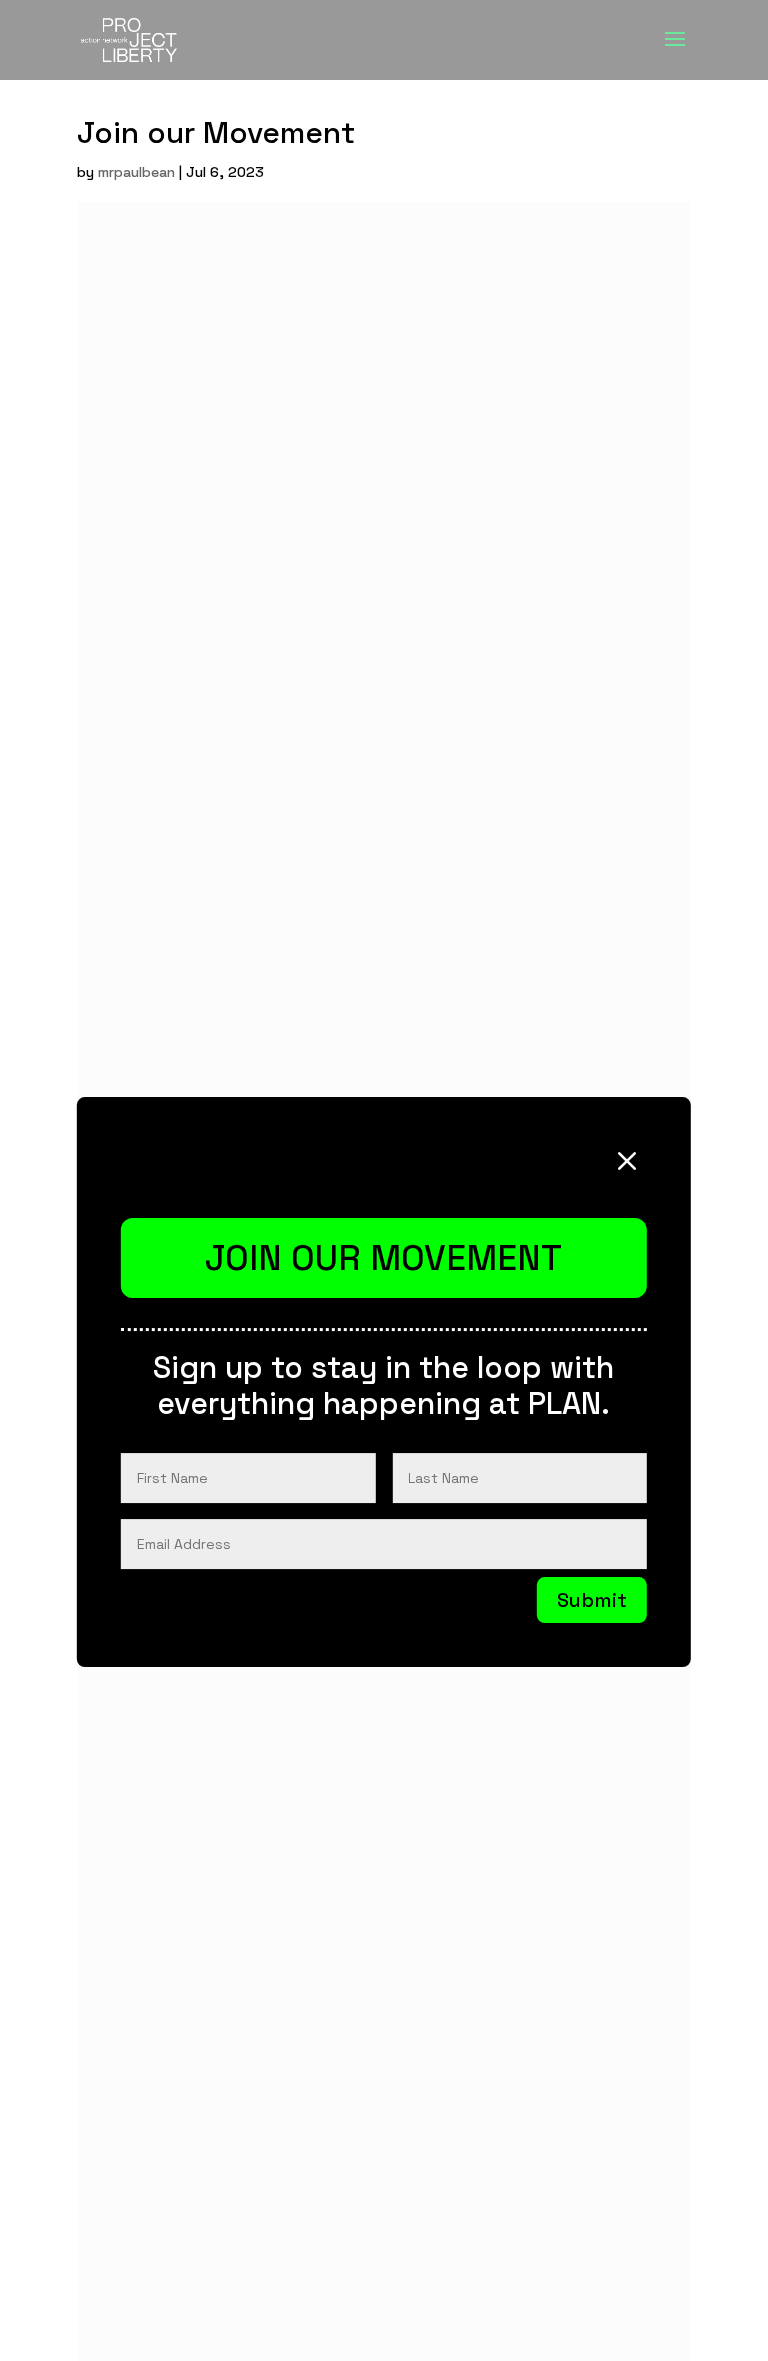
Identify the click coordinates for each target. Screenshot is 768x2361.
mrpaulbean (136, 172)
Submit (592, 1600)
